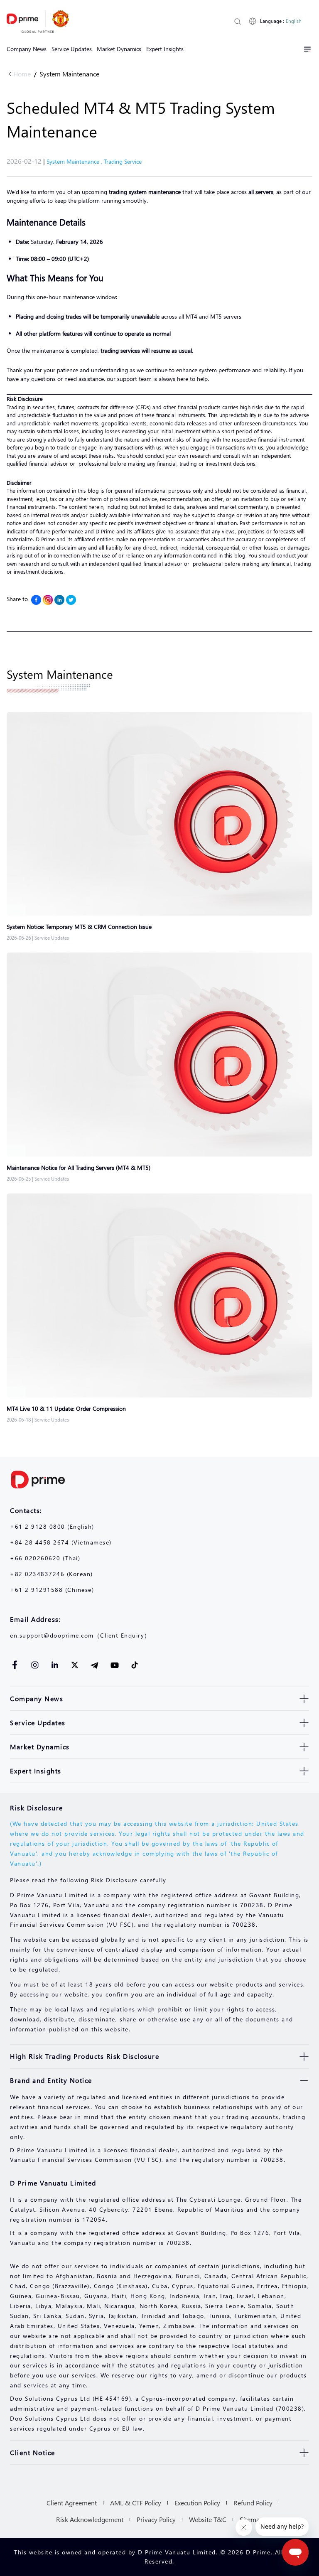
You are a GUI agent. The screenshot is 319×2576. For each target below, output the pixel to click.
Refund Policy (253, 2503)
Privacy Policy (156, 2519)
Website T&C (208, 2519)
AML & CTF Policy (136, 2503)
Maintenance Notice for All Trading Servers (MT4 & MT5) (79, 1168)
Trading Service (123, 161)
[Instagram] (48, 600)
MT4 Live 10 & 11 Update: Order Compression (66, 1408)
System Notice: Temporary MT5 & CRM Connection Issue (79, 927)
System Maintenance (69, 74)
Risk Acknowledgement (90, 2519)
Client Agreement (72, 2503)
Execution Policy (197, 2503)
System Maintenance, (75, 161)
